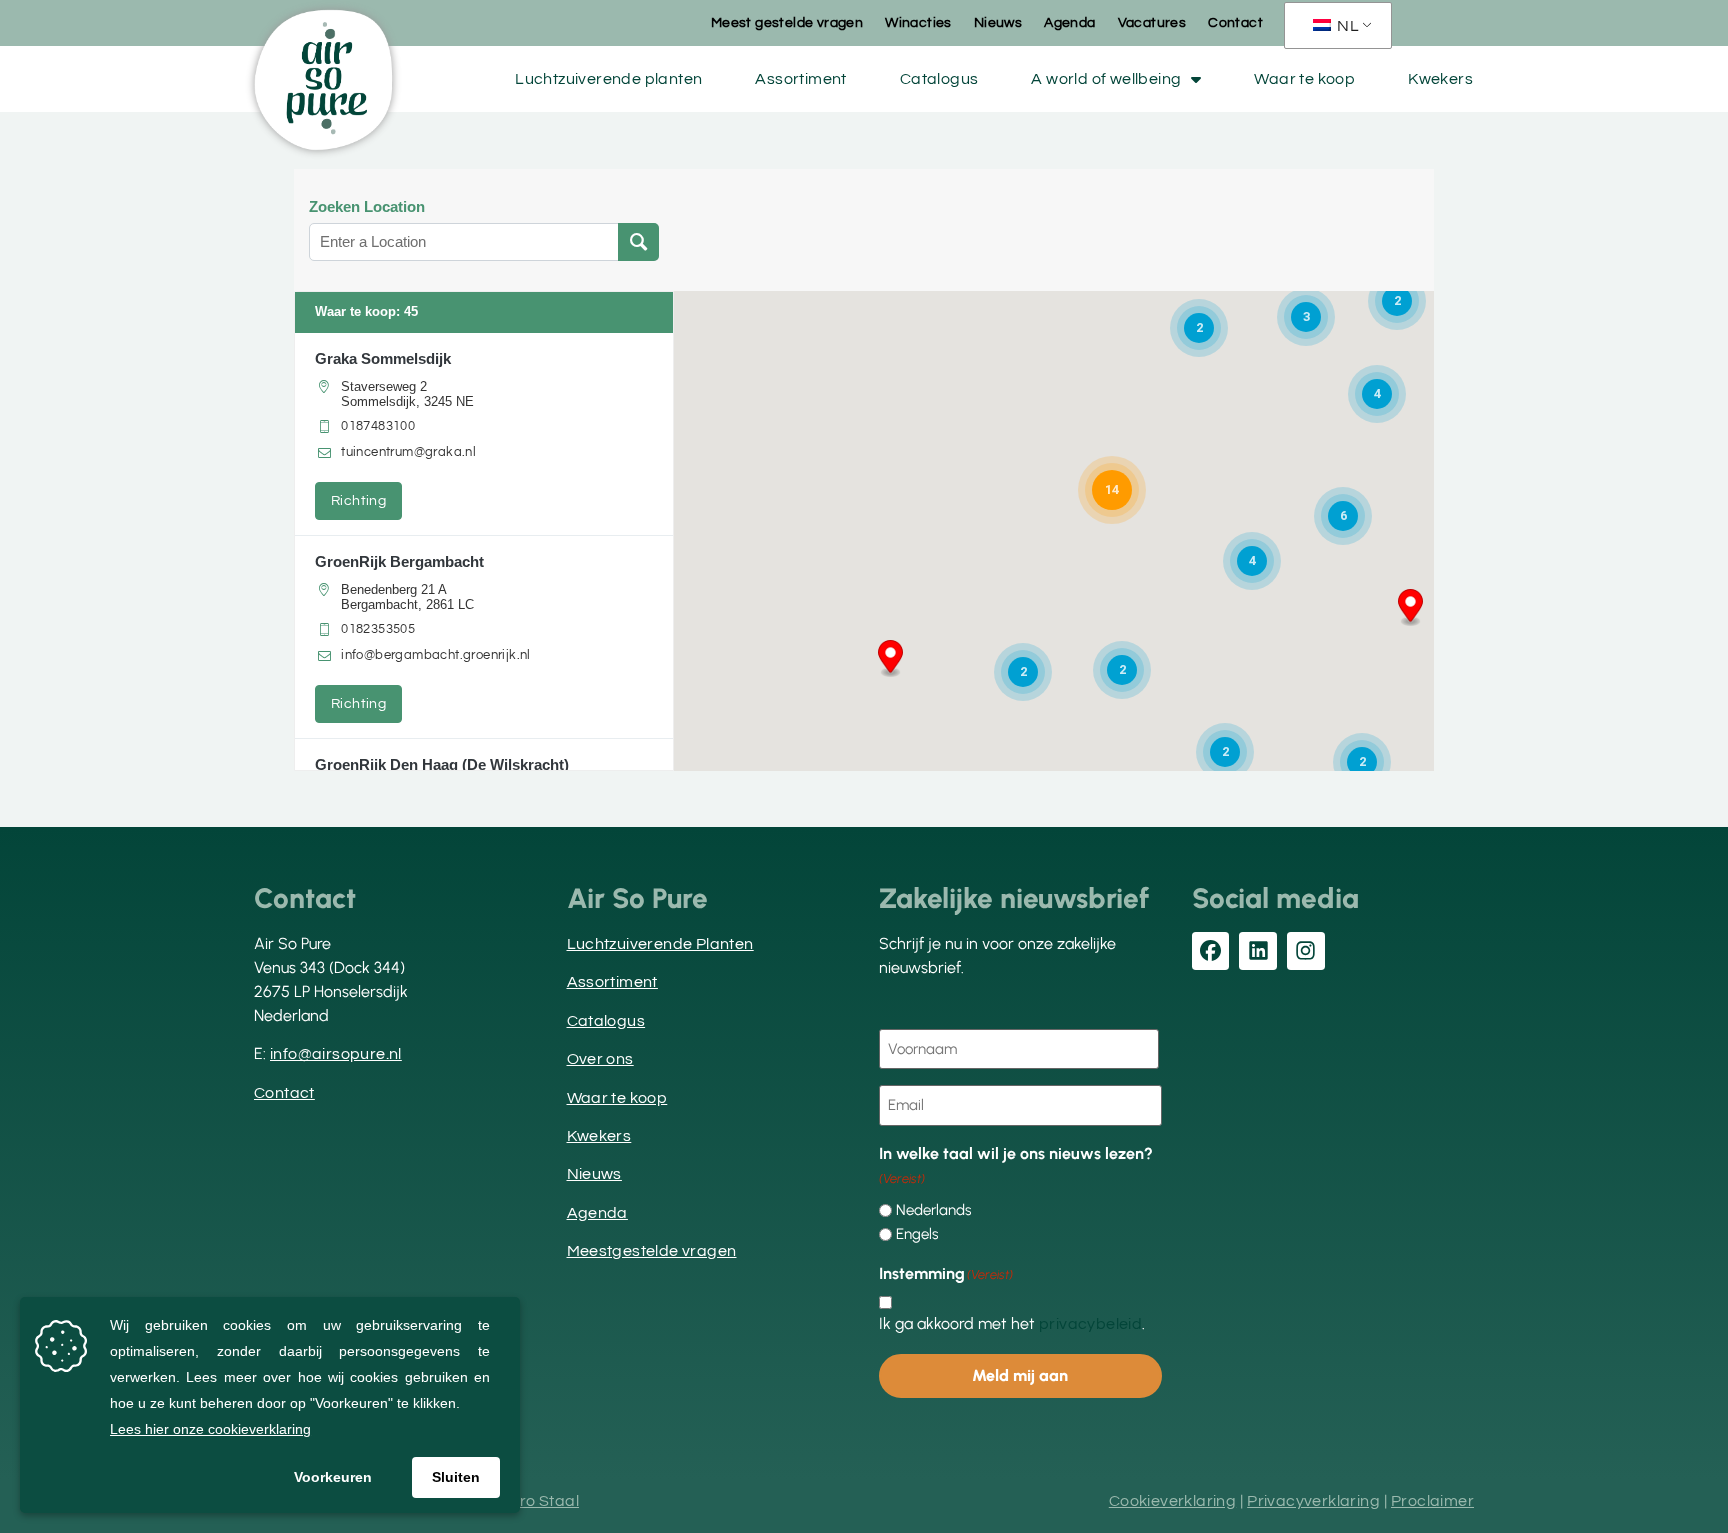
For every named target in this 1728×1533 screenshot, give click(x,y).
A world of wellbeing (1106, 79)
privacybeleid (1090, 1324)
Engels (917, 1234)
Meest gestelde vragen (787, 23)
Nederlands (933, 1210)
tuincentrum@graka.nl (408, 452)
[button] (890, 659)
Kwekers (1440, 79)
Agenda (1069, 23)
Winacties (918, 23)
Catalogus (939, 79)
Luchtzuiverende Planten (660, 944)
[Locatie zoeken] (638, 242)
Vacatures (1152, 23)
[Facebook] (1211, 951)
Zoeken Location (367, 207)
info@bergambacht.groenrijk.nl (436, 655)
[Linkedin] (1258, 951)
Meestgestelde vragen (652, 1251)
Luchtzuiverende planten (608, 79)
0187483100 (378, 426)
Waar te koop (1304, 79)
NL (1346, 26)
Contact (1235, 23)
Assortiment (800, 79)
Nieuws (998, 23)
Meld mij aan (1020, 1375)
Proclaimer (1432, 1501)
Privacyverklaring (1313, 1501)
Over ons (600, 1059)
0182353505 (378, 629)
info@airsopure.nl (336, 1054)
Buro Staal (539, 1501)
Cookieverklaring (1172, 1501)
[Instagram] (1306, 951)
